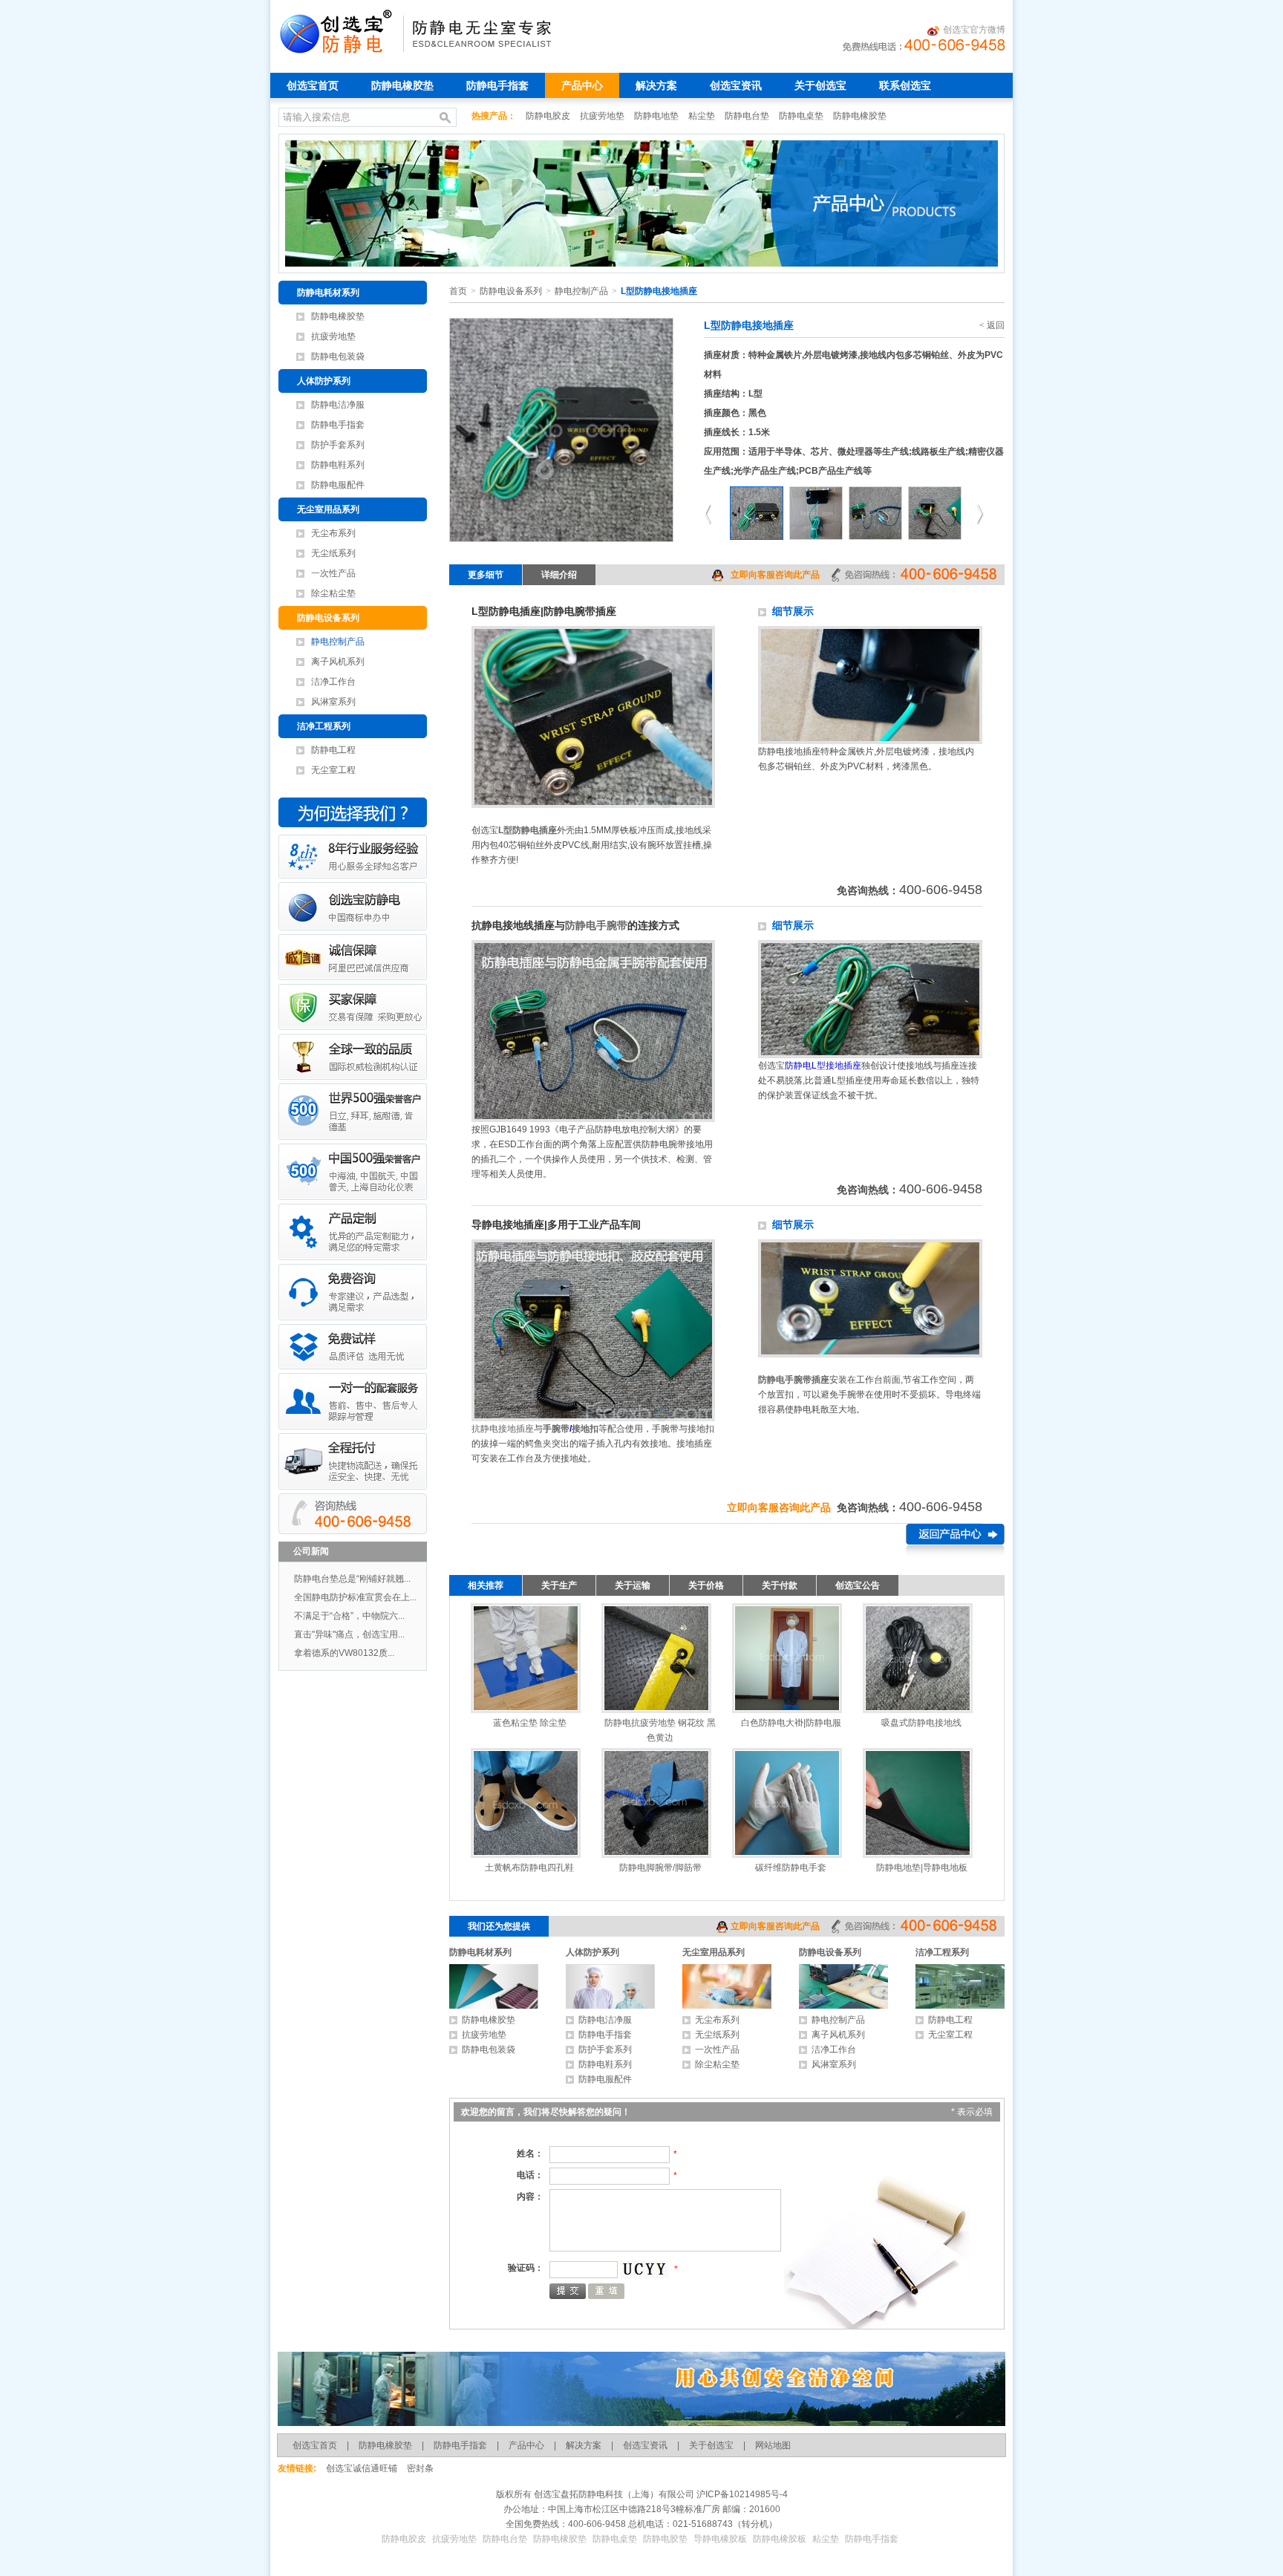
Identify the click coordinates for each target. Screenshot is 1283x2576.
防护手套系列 (338, 445)
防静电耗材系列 (328, 293)
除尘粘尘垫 (333, 593)
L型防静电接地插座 (659, 291)
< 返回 (992, 325)
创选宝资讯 (736, 85)
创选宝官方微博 (974, 30)
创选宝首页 (313, 85)
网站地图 (773, 2445)
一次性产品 (333, 573)
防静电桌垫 (802, 116)
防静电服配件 (338, 485)
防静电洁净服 (338, 405)
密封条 (420, 2468)
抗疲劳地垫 (603, 116)
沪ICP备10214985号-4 (741, 2494)
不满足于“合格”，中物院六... (349, 1616)
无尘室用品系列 (328, 509)
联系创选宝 (905, 85)
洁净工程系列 (324, 726)
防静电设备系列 (328, 618)
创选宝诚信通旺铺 (362, 2468)
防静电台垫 (748, 116)
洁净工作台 (333, 682)
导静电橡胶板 (720, 2539)
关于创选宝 (820, 85)
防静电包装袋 (338, 356)
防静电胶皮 (549, 116)
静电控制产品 (338, 642)
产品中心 (582, 85)
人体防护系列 (324, 381)
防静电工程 (333, 750)
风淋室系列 (333, 702)
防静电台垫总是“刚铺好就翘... (352, 1579)
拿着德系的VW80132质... (344, 1653)
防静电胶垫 (665, 2539)
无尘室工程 (333, 770)
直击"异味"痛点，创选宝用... (349, 1634)
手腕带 (556, 1429)
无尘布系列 (333, 533)
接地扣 (585, 1429)
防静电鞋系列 (338, 465)
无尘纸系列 (333, 553)
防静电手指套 (497, 85)
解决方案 (656, 85)
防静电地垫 (657, 116)
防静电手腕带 (596, 925)
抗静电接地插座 (503, 1429)
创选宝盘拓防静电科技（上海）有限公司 (613, 2494)
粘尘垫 (703, 116)
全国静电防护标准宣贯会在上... (355, 1597)
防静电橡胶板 (780, 2539)
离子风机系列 (338, 662)
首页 (458, 291)
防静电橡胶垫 (402, 85)
